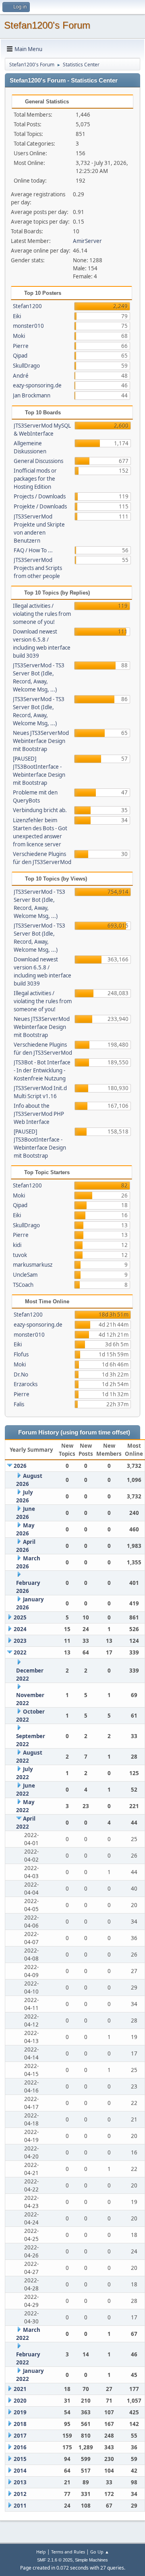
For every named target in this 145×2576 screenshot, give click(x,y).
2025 (20, 1617)
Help (41, 2552)
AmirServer (87, 241)
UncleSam (25, 1275)
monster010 (28, 326)
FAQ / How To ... (33, 550)
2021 (20, 2389)
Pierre (21, 346)
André (21, 376)
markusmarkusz (33, 1265)
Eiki (17, 316)
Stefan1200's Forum (47, 25)
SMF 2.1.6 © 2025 (55, 2560)
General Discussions (38, 461)
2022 (20, 1652)
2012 (20, 2494)
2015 (20, 2459)
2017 (20, 2436)
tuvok (20, 1255)
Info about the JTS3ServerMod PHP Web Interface (39, 1114)
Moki (19, 336)
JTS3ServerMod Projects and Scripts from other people (38, 568)
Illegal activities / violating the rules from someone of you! (42, 614)
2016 (20, 2447)
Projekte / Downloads (40, 506)
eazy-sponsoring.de (37, 385)
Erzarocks (26, 1384)
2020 (20, 2401)
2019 (20, 2412)
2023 (20, 1641)
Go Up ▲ (100, 2552)
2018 (20, 2424)
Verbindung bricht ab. (40, 810)
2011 (20, 2506)
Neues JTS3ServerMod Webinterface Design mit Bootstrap (41, 741)
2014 (20, 2471)
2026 (20, 1466)
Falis (19, 1404)
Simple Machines (91, 2560)
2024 (20, 1629)
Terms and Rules (68, 2552)
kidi (17, 1245)
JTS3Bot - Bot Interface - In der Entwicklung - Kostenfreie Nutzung (42, 1070)
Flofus (21, 1354)
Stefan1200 (27, 306)
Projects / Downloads (40, 496)
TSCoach (23, 1285)
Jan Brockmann (32, 395)
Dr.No (21, 1374)
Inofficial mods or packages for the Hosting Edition (35, 479)
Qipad (20, 356)
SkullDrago (26, 366)
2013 (20, 2482)
